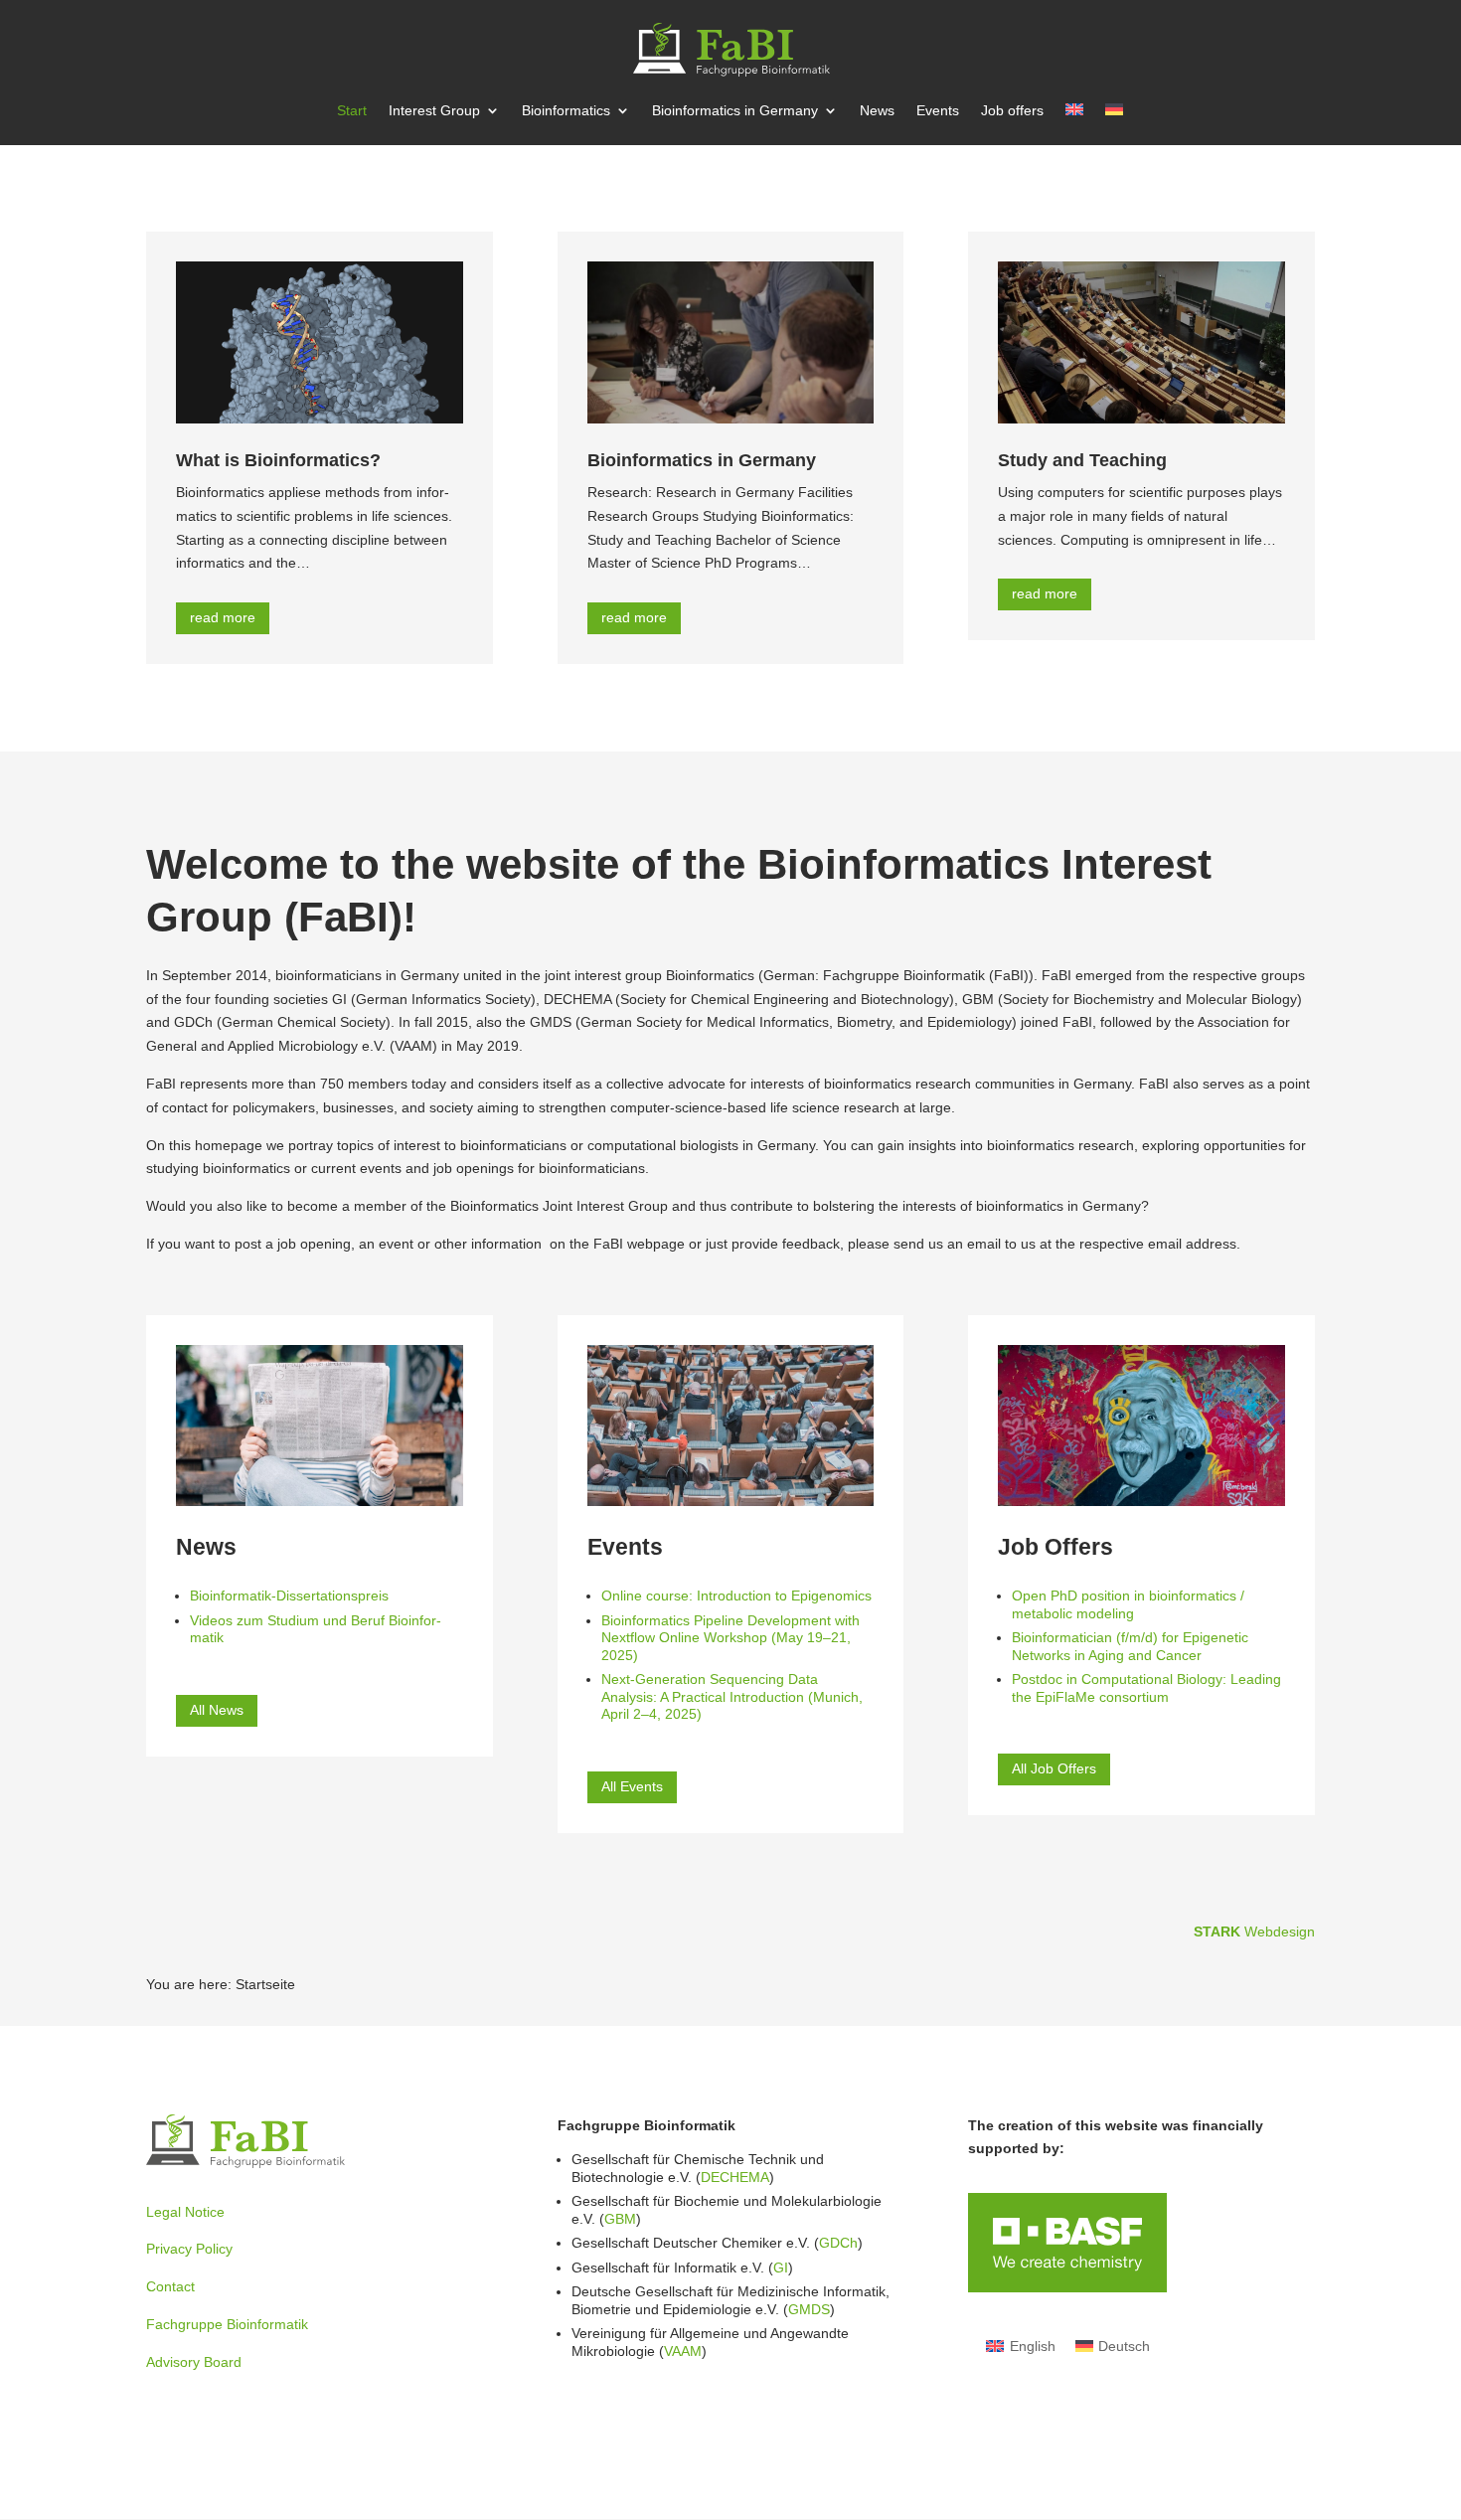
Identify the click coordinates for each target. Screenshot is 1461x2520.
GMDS (809, 2309)
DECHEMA (735, 2177)
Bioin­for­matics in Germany (735, 111)
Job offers (1012, 111)
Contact (170, 2286)
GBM (620, 2219)
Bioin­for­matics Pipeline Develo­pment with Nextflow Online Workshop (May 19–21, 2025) (730, 1638)
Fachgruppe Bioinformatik (227, 2324)
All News (217, 1710)
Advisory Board (194, 2362)
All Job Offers (1054, 1768)
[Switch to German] (1114, 124)
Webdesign (1254, 1932)
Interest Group (434, 111)
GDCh (838, 2243)
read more (223, 617)
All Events (632, 1786)
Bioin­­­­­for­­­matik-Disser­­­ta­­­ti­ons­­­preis (289, 1596)
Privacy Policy (189, 2249)
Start (352, 111)
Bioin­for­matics (566, 111)
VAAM (683, 2351)
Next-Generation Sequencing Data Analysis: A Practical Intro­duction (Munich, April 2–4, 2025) (732, 1696)
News (877, 111)
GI (781, 2268)
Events (938, 111)
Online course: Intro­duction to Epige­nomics (736, 1596)
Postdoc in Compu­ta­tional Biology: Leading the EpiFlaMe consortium (1146, 1688)
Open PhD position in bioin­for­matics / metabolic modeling (1128, 1604)
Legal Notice (185, 2212)
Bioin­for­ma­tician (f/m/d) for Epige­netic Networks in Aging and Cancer (1130, 1646)
